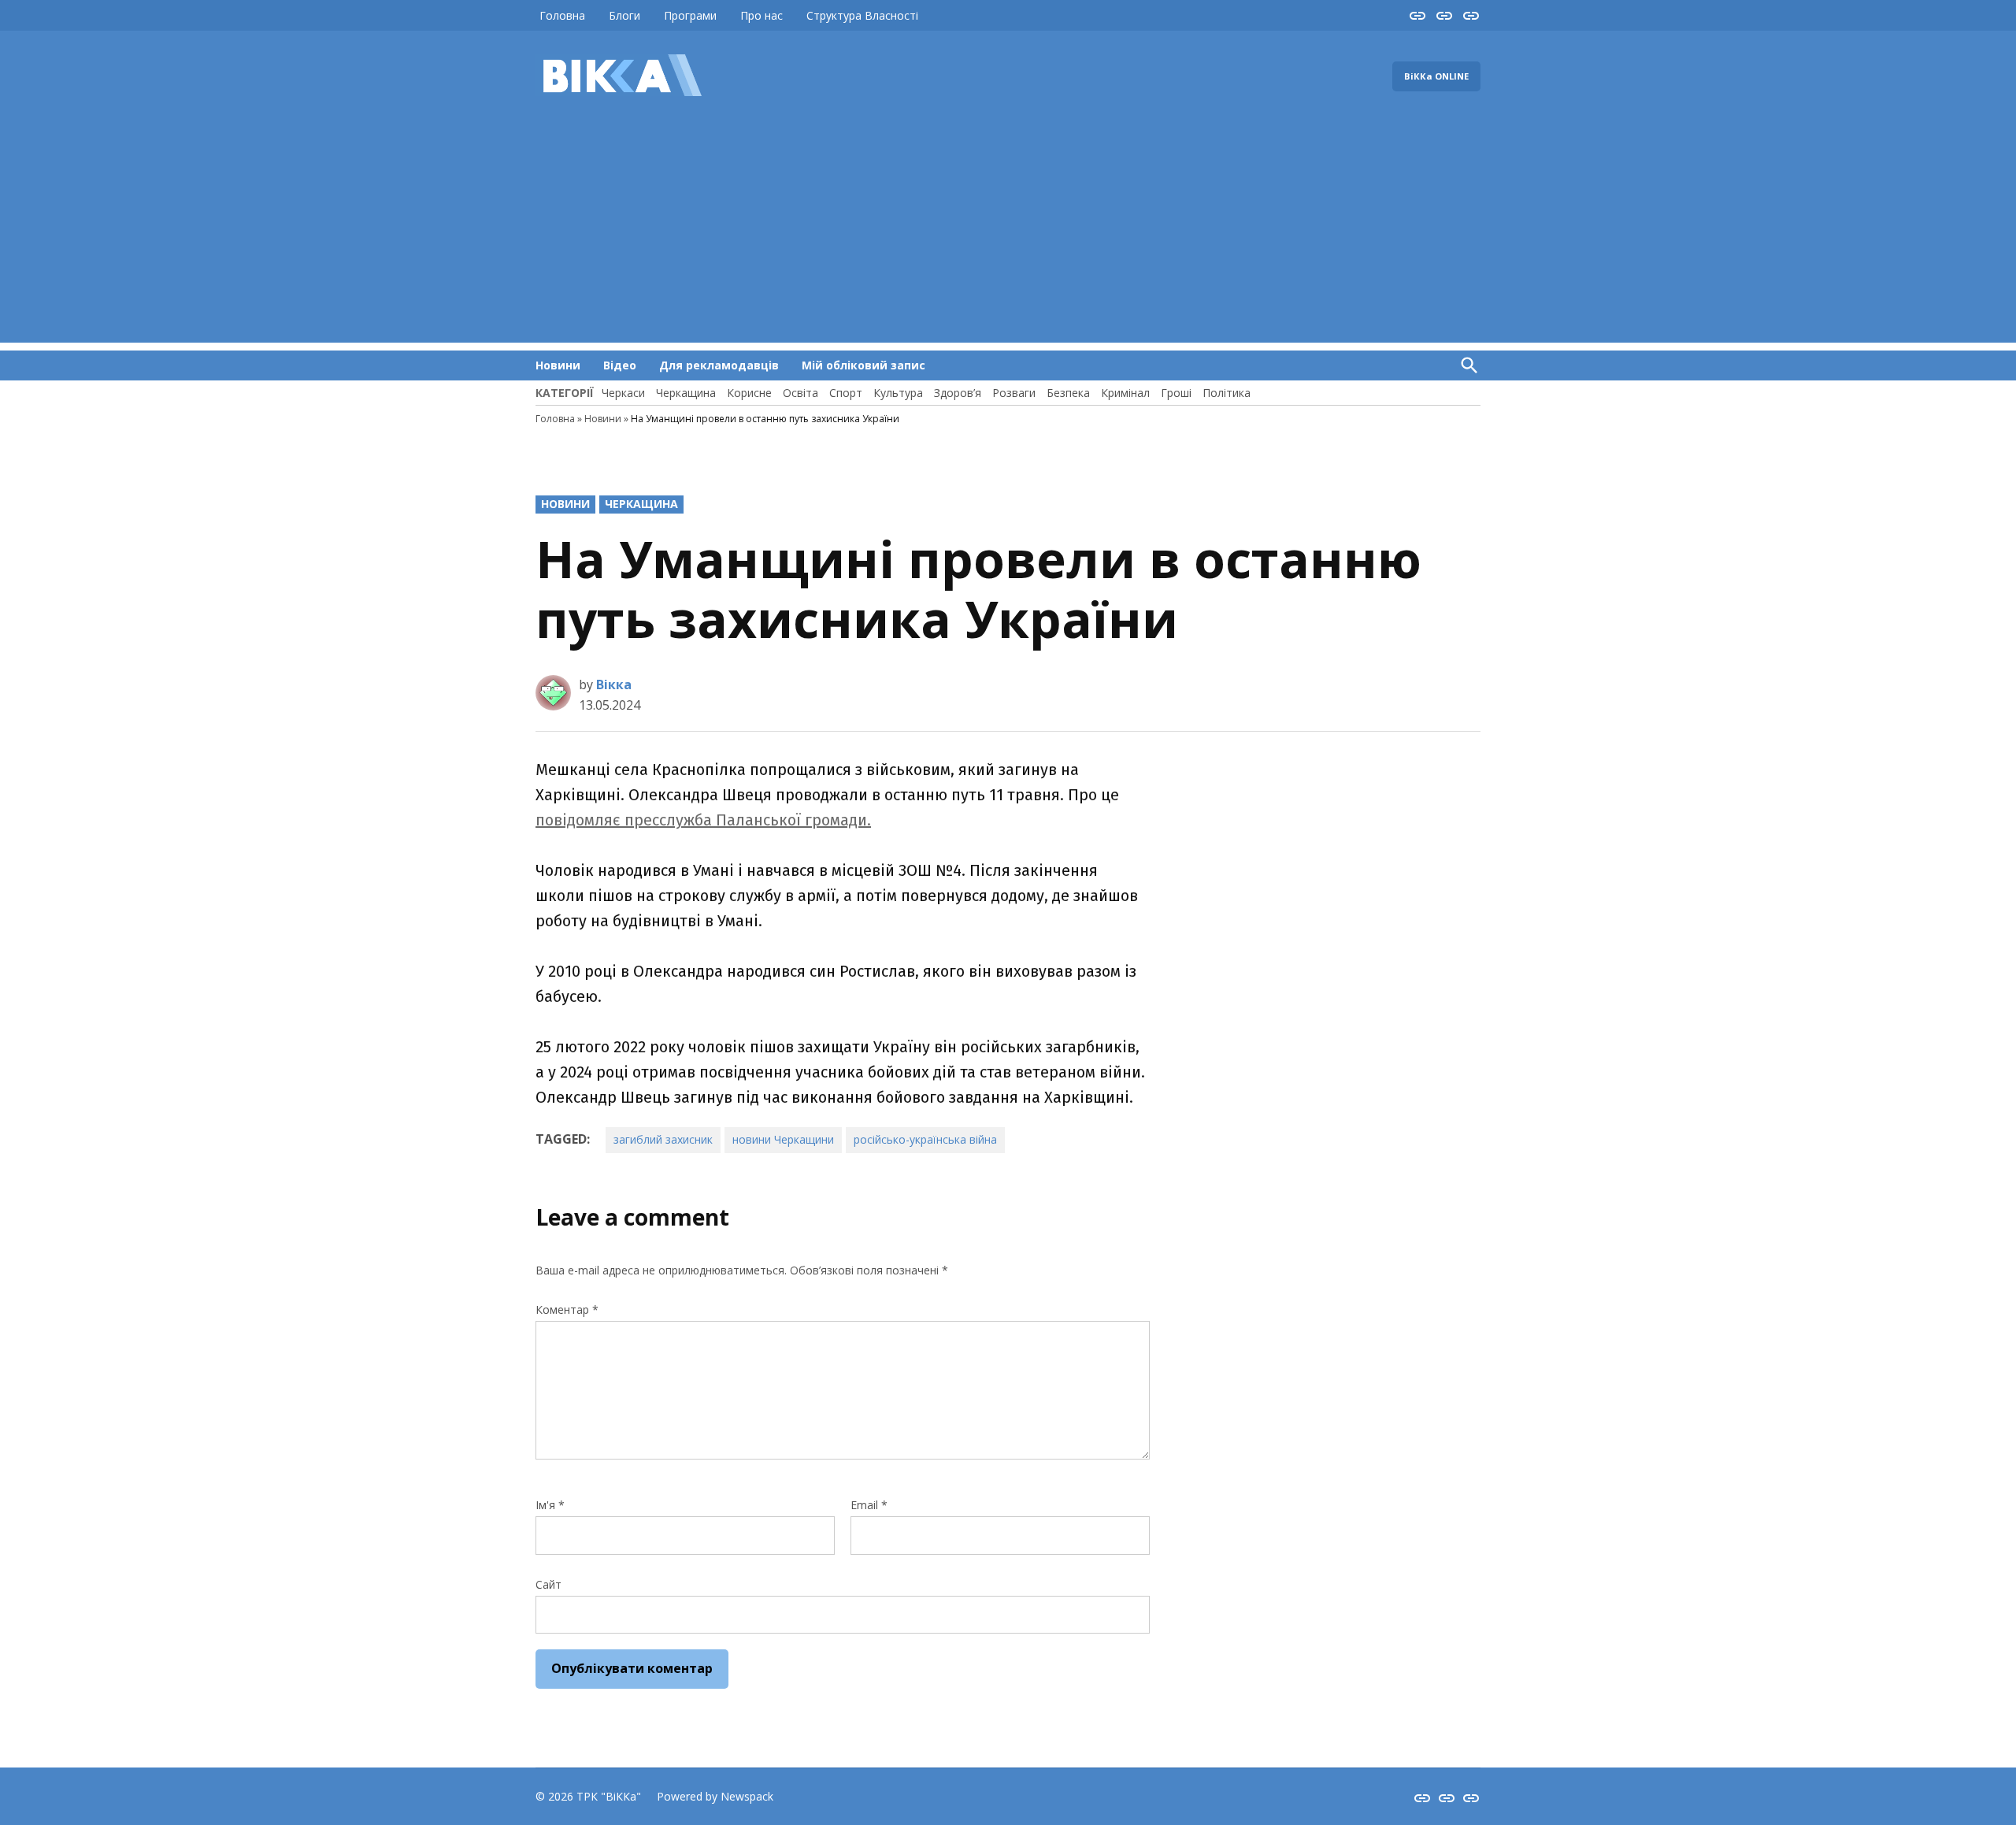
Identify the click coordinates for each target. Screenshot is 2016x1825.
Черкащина (686, 393)
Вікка (614, 684)
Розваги (1014, 393)
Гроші (1176, 393)
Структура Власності (862, 15)
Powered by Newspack (715, 1796)
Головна (562, 15)
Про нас (762, 15)
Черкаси (623, 393)
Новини (558, 365)
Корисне (749, 393)
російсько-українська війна (925, 1139)
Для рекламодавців (719, 365)
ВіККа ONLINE (1436, 76)
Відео (620, 365)
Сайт (548, 1584)
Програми (690, 15)
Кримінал (1125, 393)
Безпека (1068, 393)
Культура (898, 393)
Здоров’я (958, 393)
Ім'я (550, 1505)
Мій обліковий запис (863, 365)
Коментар (567, 1309)
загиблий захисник (663, 1139)
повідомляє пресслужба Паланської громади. (703, 820)
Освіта (800, 393)
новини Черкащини (783, 1139)
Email (869, 1505)
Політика (1227, 393)
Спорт (846, 393)
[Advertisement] (1008, 232)
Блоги (624, 15)
